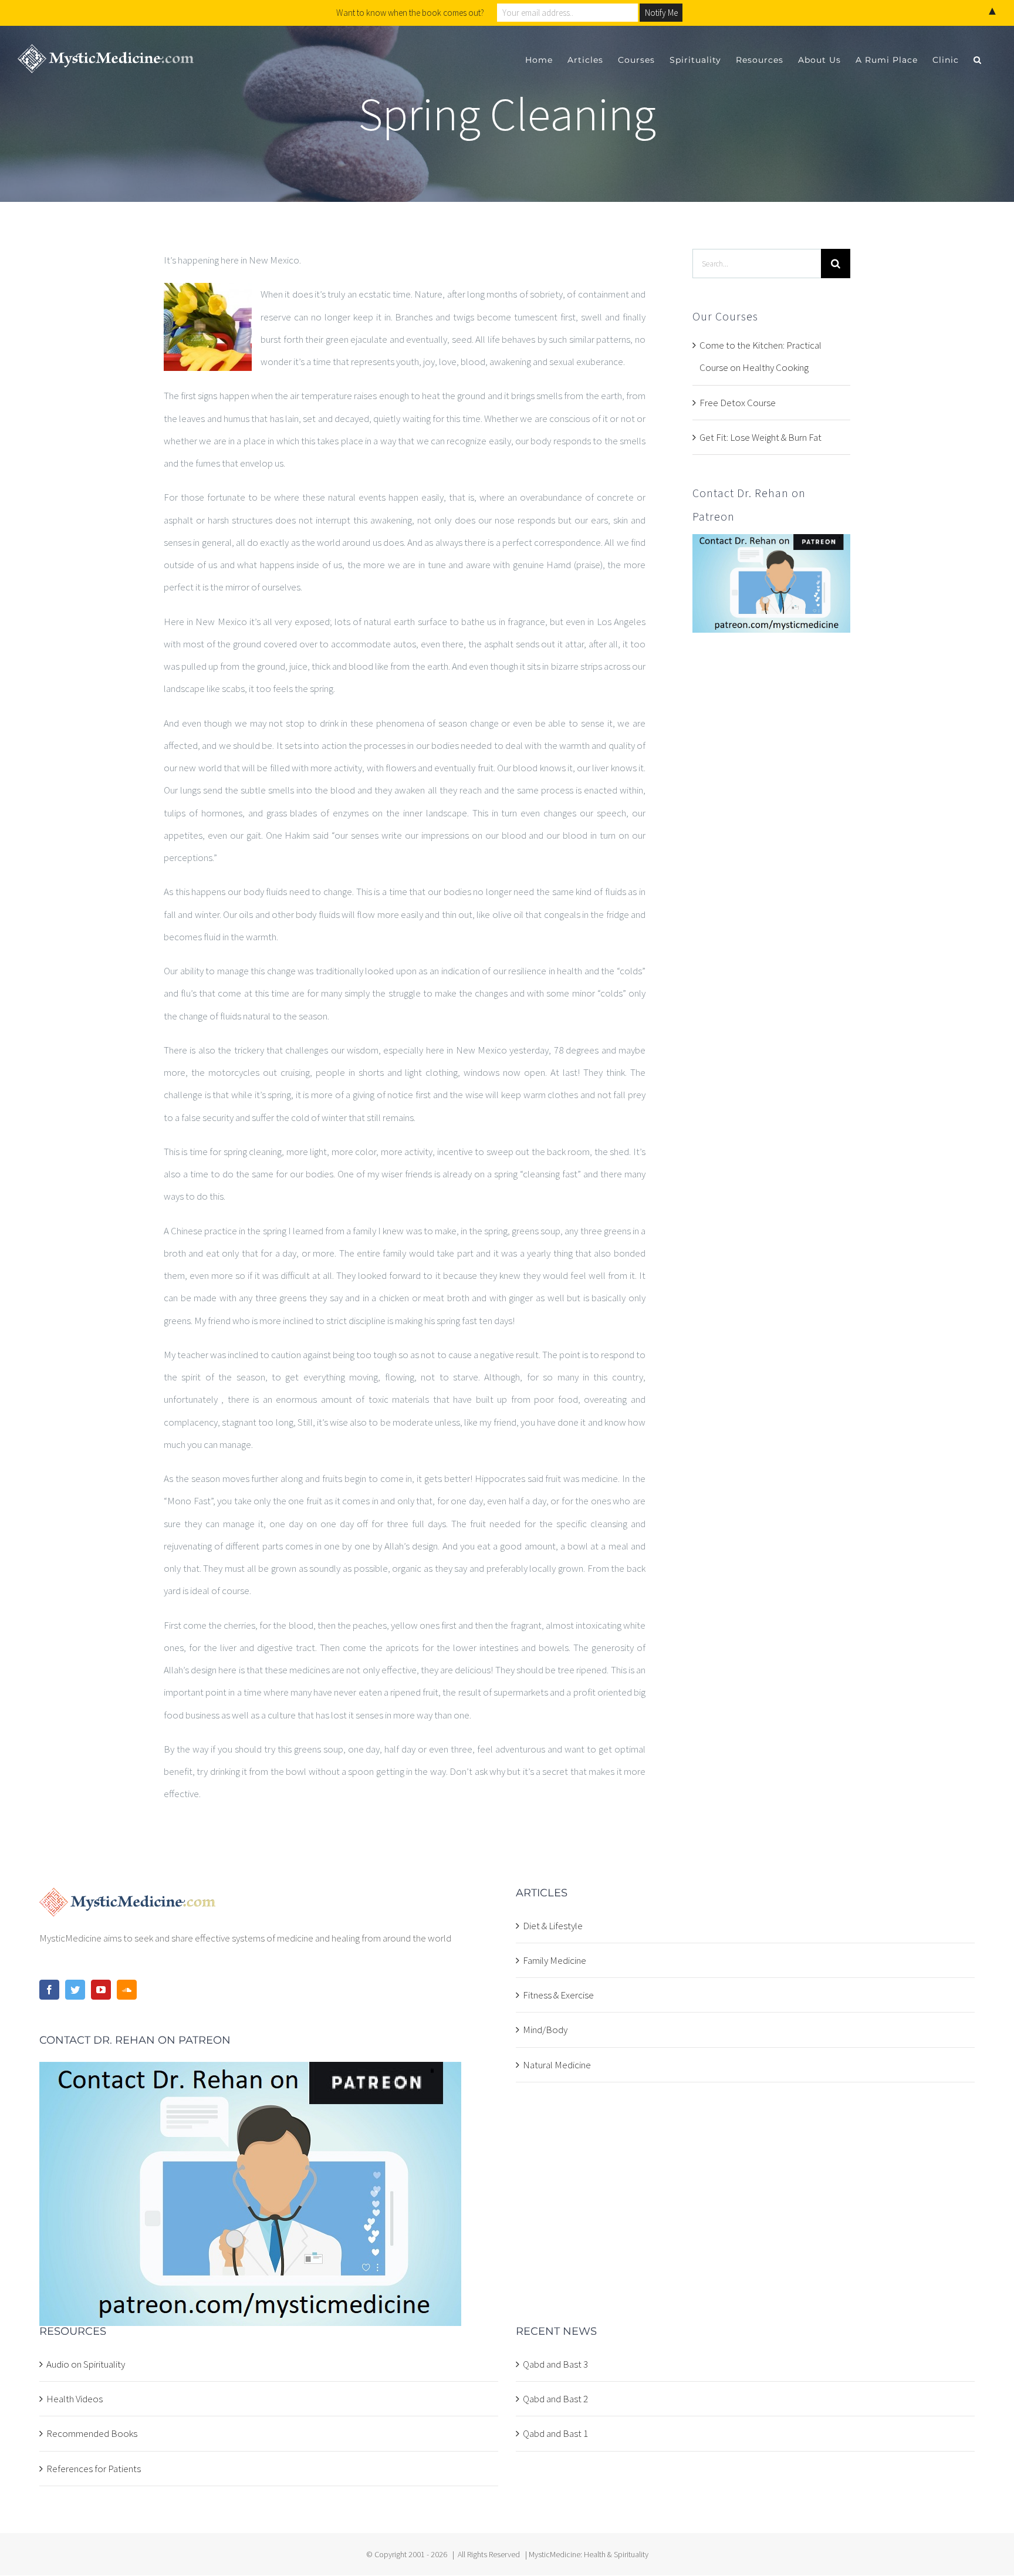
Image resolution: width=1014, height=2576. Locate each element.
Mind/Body (545, 2030)
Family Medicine (555, 1960)
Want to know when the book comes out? (410, 13)
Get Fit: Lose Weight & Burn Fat (760, 437)
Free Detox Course (738, 403)
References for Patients (94, 2469)
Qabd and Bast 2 (555, 2399)
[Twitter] (75, 1990)
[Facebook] (49, 1990)
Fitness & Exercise (558, 1995)
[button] (978, 60)
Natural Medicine (557, 2065)
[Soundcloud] (127, 1990)
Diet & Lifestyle (553, 1926)
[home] (128, 1899)
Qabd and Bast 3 (555, 2364)
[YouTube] (101, 1990)
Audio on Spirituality (86, 2364)
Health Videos (75, 2399)
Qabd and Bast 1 (555, 2433)
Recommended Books (92, 2433)
